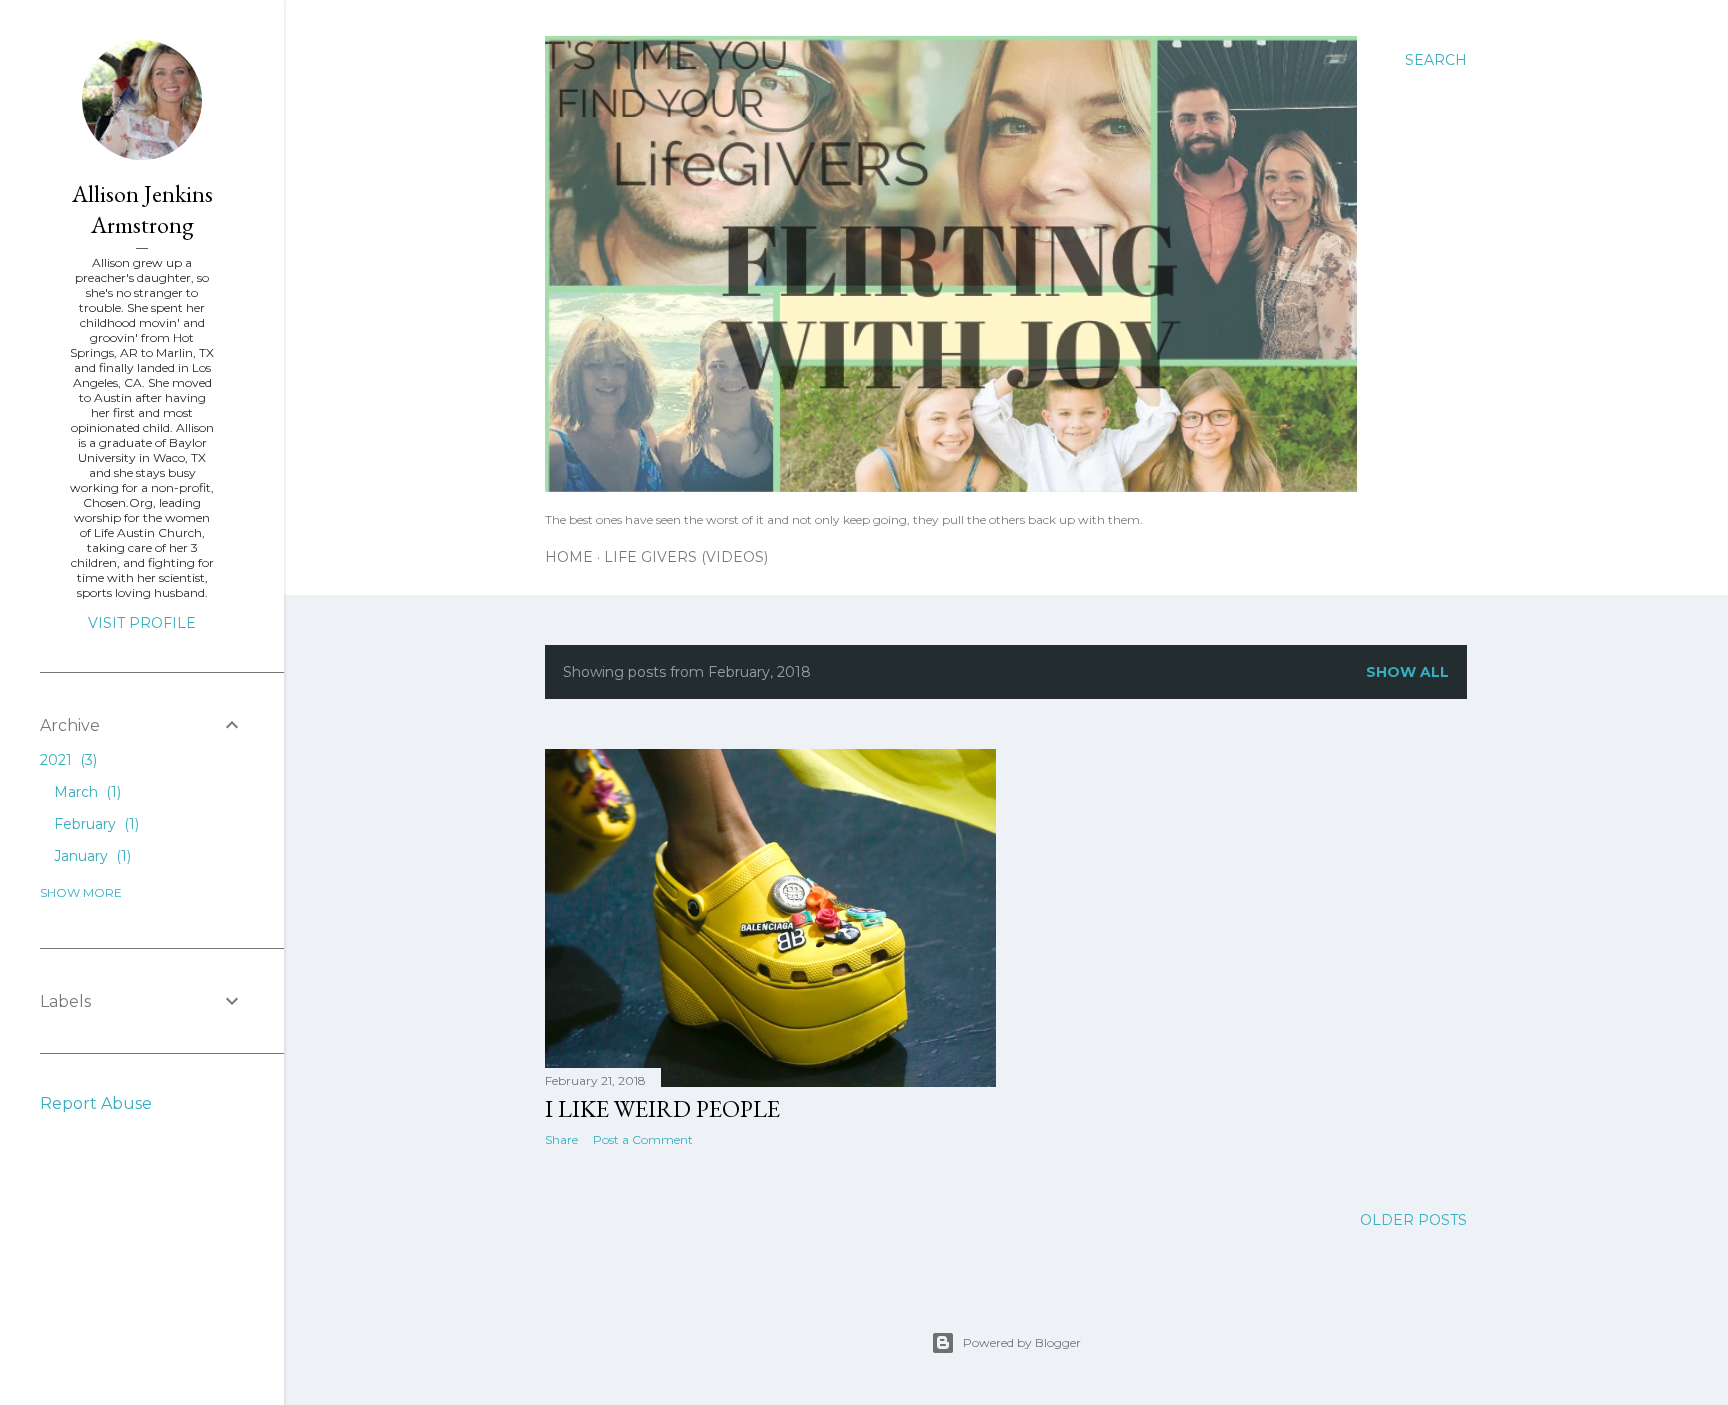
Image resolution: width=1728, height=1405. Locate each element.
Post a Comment (643, 1139)
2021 (66, 760)
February (94, 824)
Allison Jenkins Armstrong (142, 209)
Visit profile (142, 623)
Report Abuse (96, 1103)
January (90, 856)
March (85, 792)
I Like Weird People (662, 1108)
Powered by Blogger (1022, 1342)
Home (569, 557)
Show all (1407, 672)
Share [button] (561, 1139)
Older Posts (1413, 1220)
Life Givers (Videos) (686, 557)
